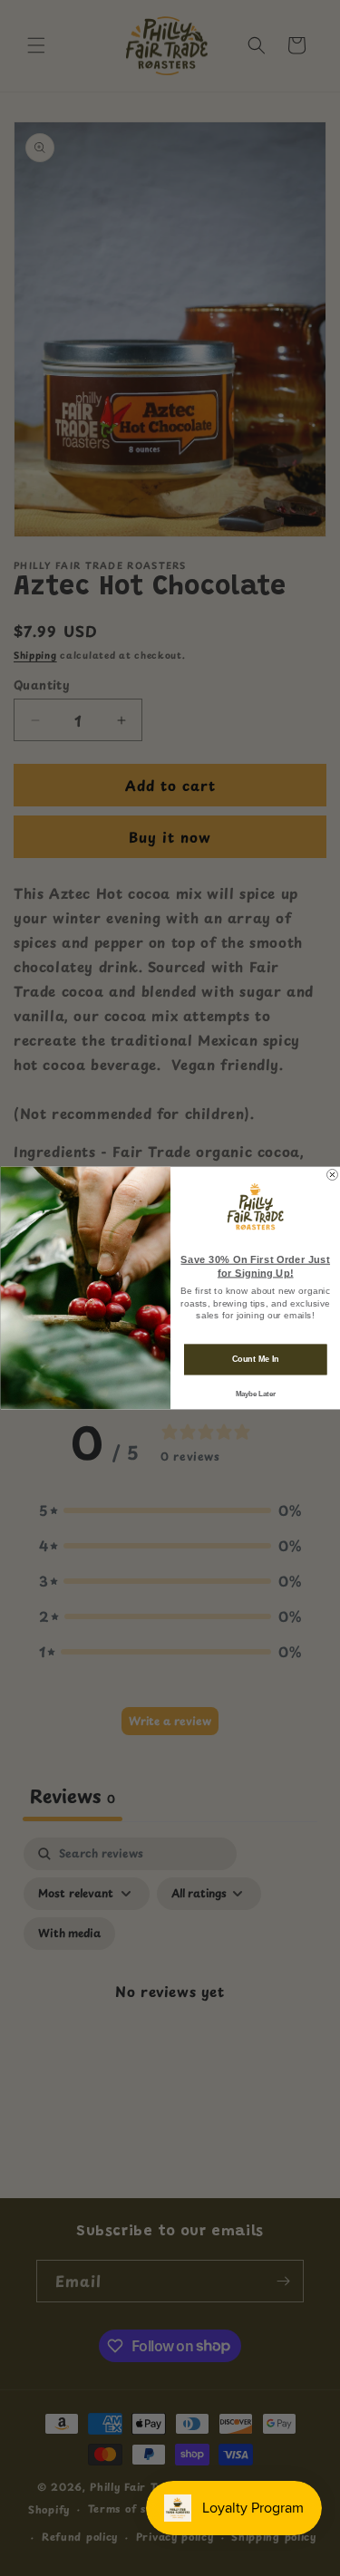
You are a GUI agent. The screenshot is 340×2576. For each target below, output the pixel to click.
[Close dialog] (332, 1174)
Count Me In (255, 1359)
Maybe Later (255, 1394)
